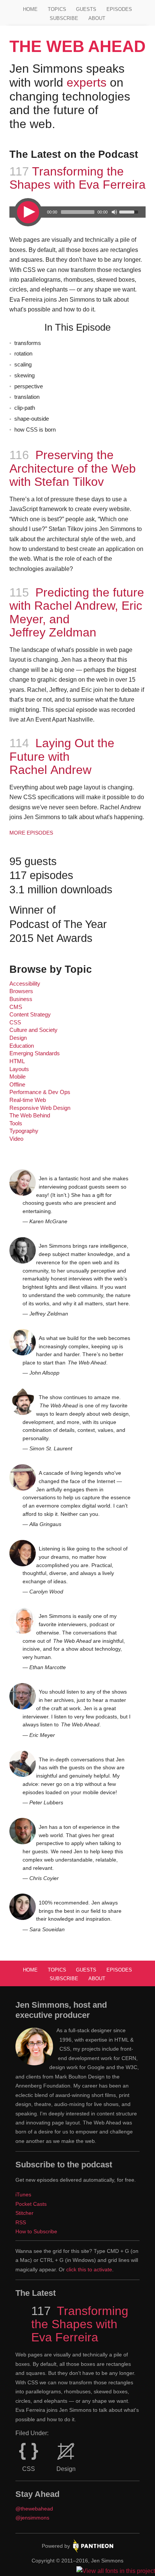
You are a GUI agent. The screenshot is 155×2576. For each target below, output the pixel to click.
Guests (86, 9)
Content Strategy (30, 1015)
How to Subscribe (36, 2231)
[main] (78, 1011)
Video (16, 1139)
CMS (16, 1007)
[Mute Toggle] (114, 212)
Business (21, 999)
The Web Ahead (77, 46)
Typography (24, 1131)
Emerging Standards (35, 1053)
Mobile (17, 1077)
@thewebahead (34, 2509)
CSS (15, 1022)
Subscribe (64, 18)
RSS (21, 2222)
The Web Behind (30, 1116)
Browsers (21, 991)
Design (18, 1038)
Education (22, 1046)
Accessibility (25, 984)
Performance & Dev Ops (40, 1092)
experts (87, 82)
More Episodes (31, 833)
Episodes (119, 9)
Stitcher (24, 2213)
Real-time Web (28, 1100)
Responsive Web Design (40, 1108)
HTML (17, 1061)
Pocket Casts (31, 2204)
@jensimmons (32, 2518)
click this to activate (89, 2269)
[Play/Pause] (28, 212)
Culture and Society (33, 1030)
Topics (57, 9)
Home (30, 9)
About (97, 18)
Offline (17, 1085)
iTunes (23, 2194)
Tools (16, 1123)
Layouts (19, 1069)
